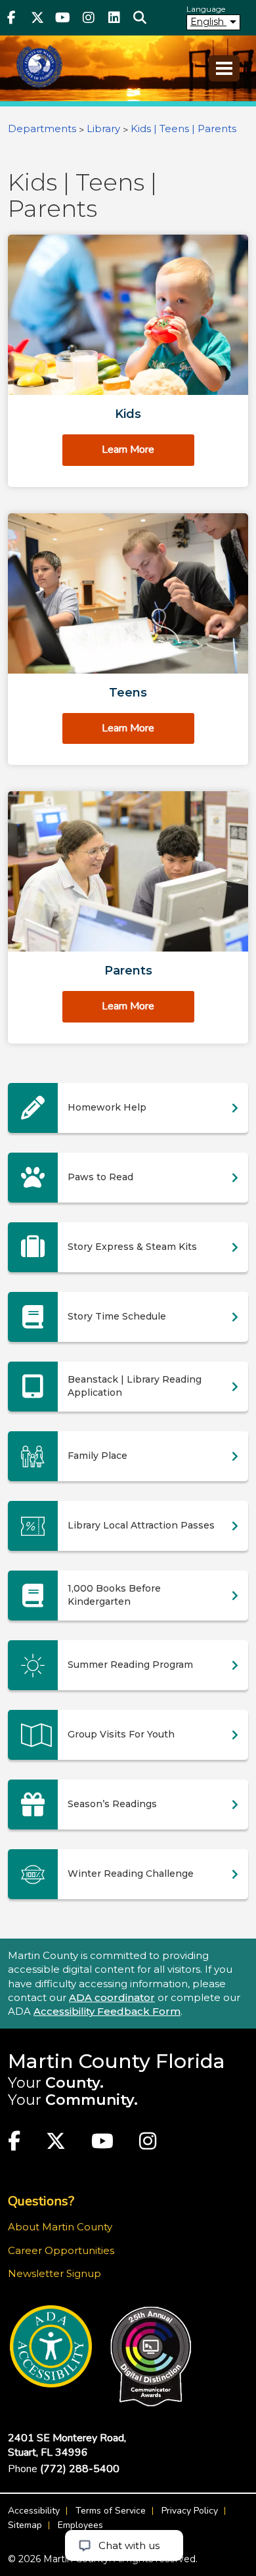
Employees (80, 2525)
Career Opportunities (61, 2250)
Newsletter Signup (54, 2273)
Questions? (41, 2201)
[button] (139, 18)
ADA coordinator (112, 1997)
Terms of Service (111, 2511)
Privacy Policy (190, 2511)
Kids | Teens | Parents (183, 128)
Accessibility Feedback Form (107, 2011)
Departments (42, 128)
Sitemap (25, 2525)
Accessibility (34, 2511)
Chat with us (129, 2545)
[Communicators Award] (151, 2357)
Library (103, 128)
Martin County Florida (117, 2061)
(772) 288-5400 (80, 2469)
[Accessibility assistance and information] (51, 2346)
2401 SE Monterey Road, (67, 2445)
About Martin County (60, 2227)
